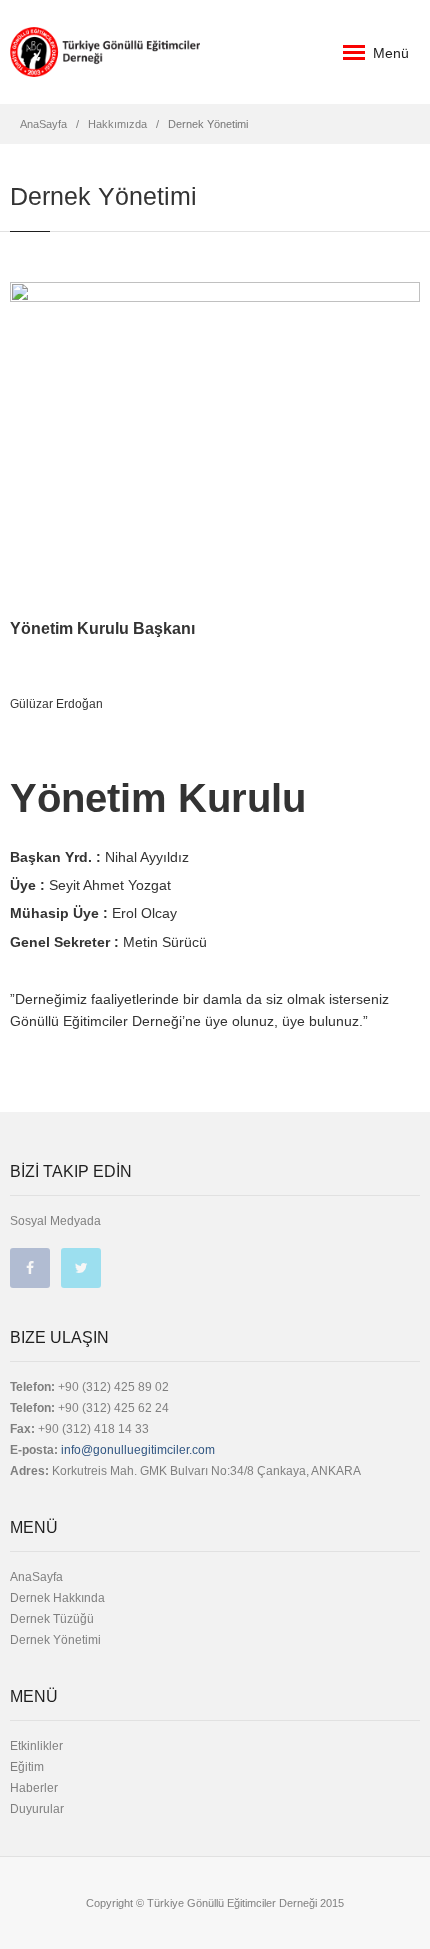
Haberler (34, 1788)
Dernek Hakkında (57, 1598)
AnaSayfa (43, 124)
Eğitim (27, 1767)
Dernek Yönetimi (55, 1640)
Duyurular (37, 1809)
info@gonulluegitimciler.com (136, 1450)
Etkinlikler (36, 1746)
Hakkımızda (117, 124)
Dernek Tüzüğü (52, 1619)
